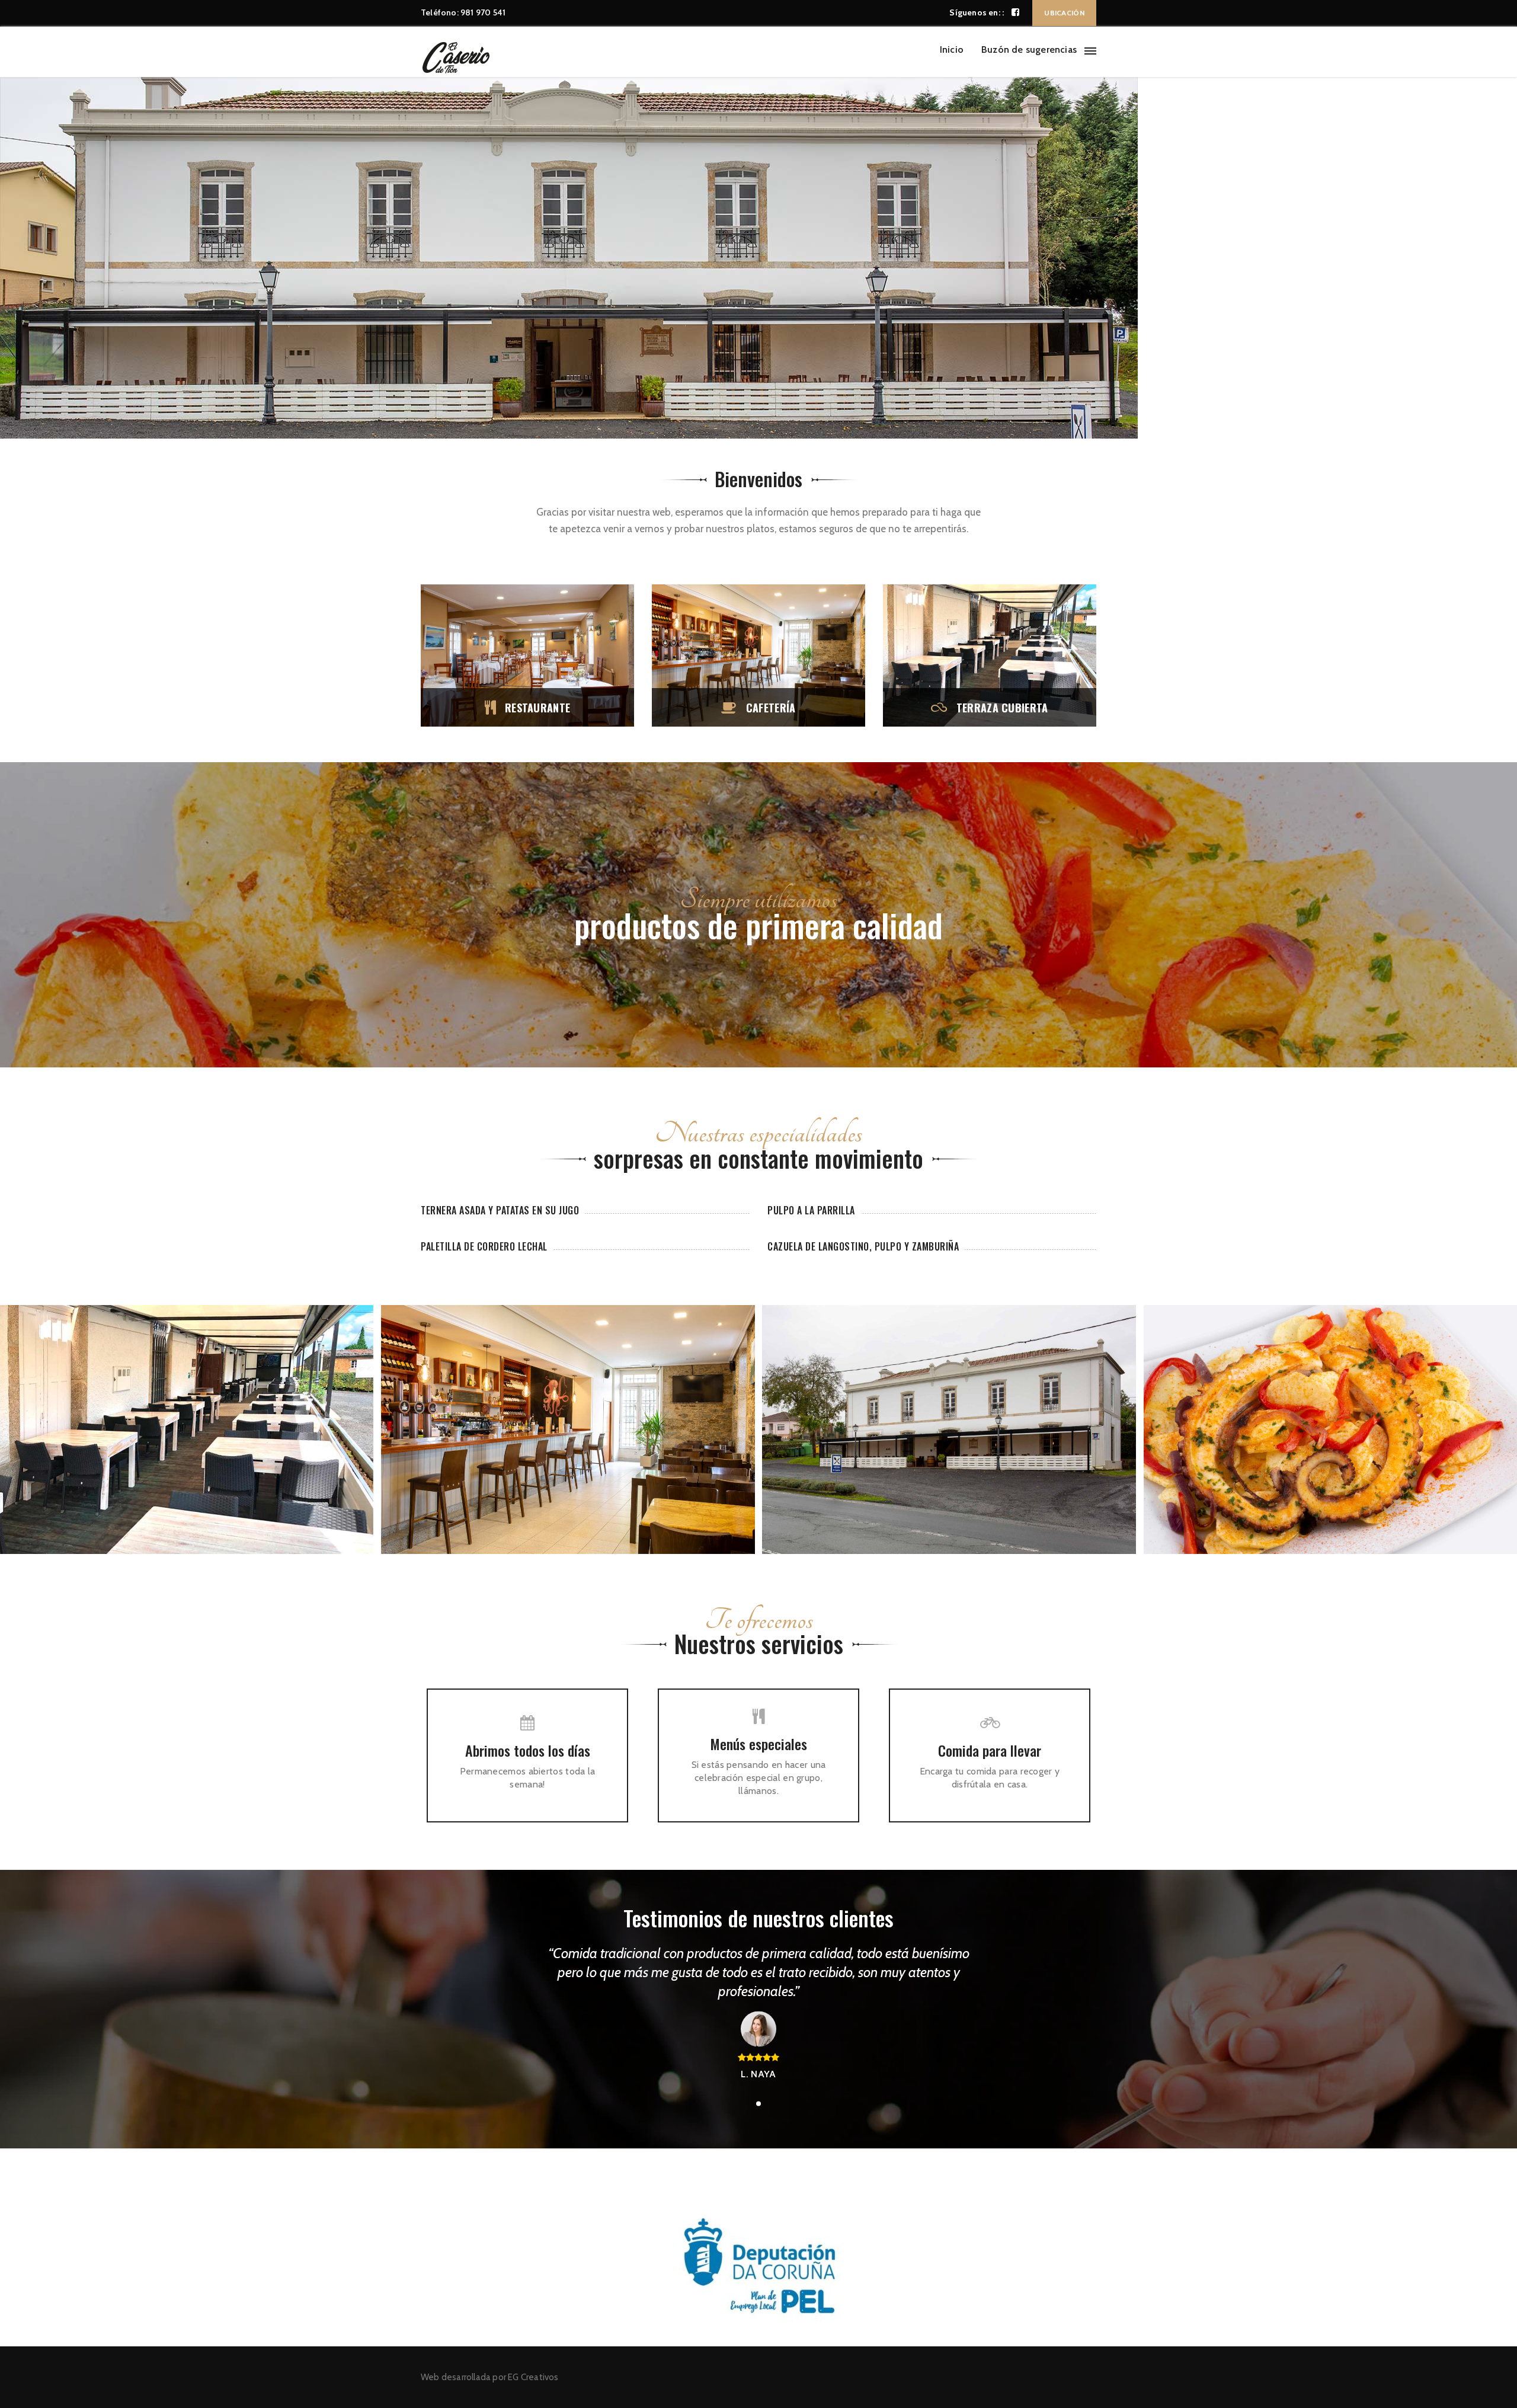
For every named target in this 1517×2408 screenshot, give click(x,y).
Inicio (952, 49)
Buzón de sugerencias (1029, 49)
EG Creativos (533, 2377)
